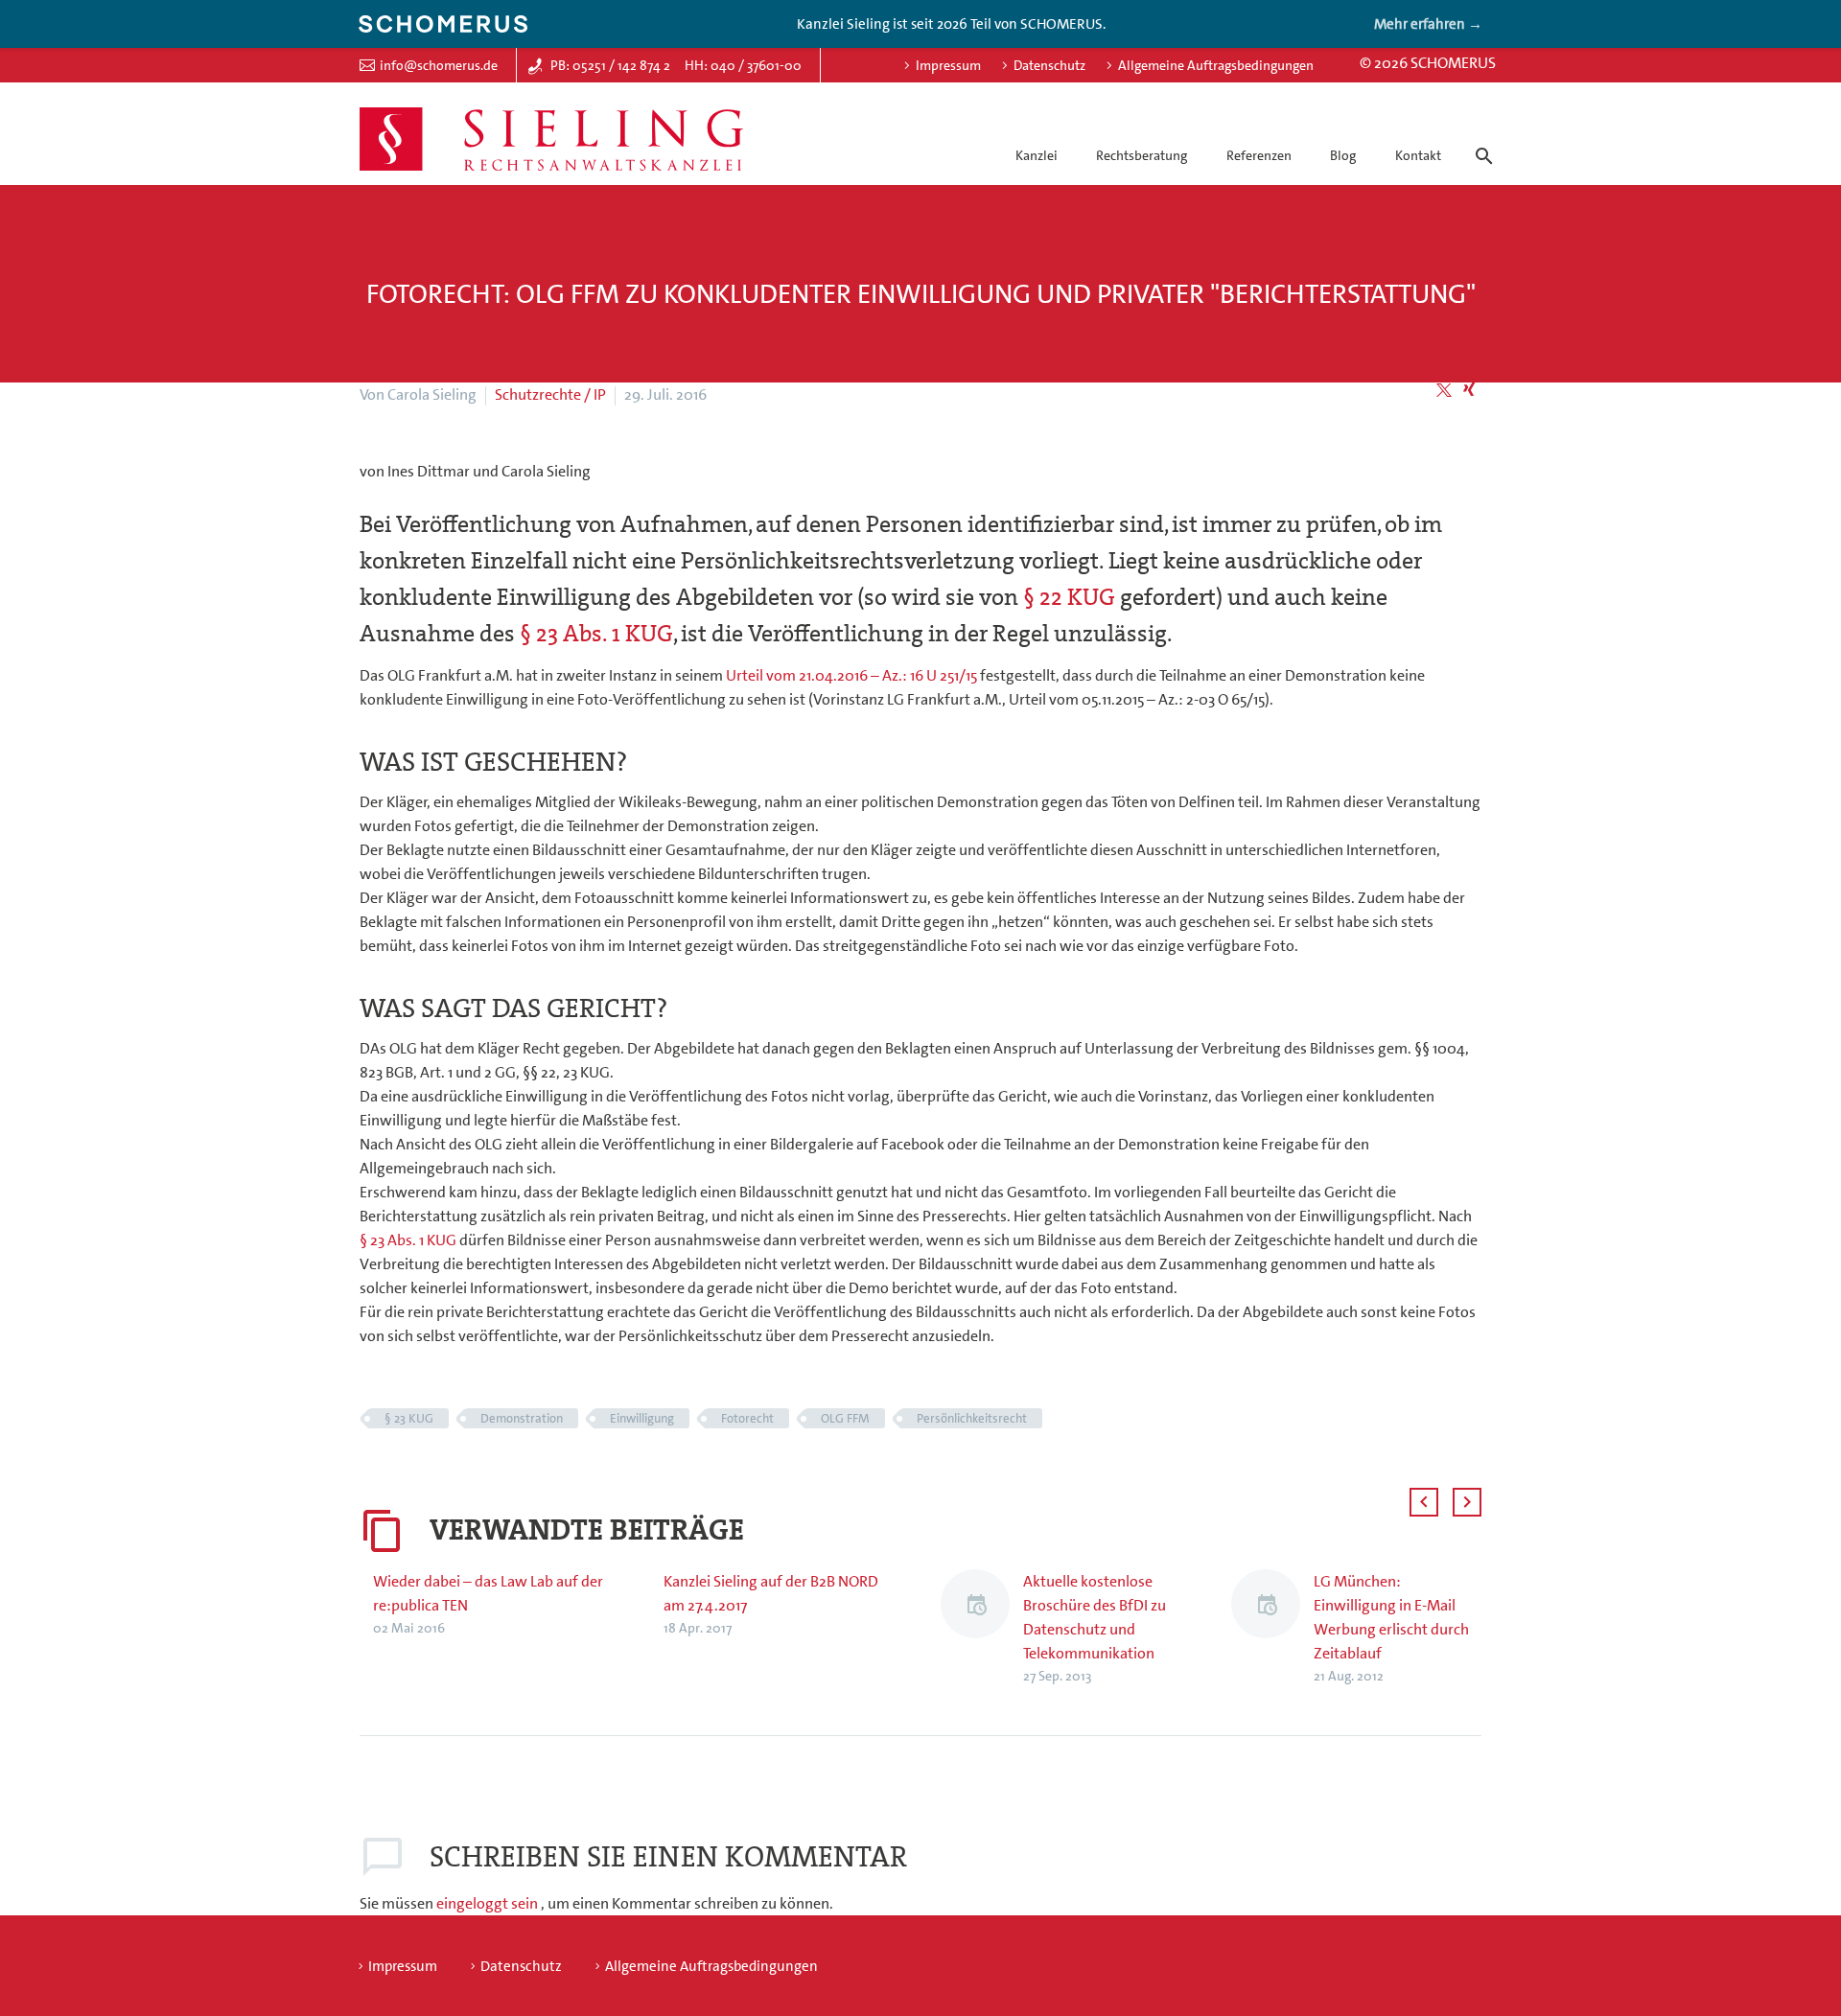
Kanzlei (1037, 155)
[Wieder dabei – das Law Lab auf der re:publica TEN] (366, 1604)
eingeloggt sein (489, 1903)
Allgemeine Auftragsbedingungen (1216, 65)
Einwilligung (642, 1418)
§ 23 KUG (409, 1418)
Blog (1343, 155)
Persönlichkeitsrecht (972, 1418)
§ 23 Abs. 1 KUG (596, 634)
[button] (1424, 1502)
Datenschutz (1049, 65)
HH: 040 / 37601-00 (743, 65)
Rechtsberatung (1142, 155)
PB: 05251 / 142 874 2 (610, 65)
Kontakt (1418, 155)
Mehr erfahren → (1428, 24)
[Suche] (1480, 139)
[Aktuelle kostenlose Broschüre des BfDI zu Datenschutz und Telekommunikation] (982, 1628)
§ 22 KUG (1069, 597)
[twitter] (1444, 390)
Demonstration (522, 1418)
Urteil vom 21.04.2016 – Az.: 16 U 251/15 (853, 675)
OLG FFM (845, 1418)
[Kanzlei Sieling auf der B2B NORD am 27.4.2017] (657, 1604)
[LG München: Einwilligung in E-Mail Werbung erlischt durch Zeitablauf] (1272, 1628)
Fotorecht (747, 1418)
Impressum (948, 65)
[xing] (1469, 390)
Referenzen (1259, 155)
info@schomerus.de (439, 65)
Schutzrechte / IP (550, 394)
